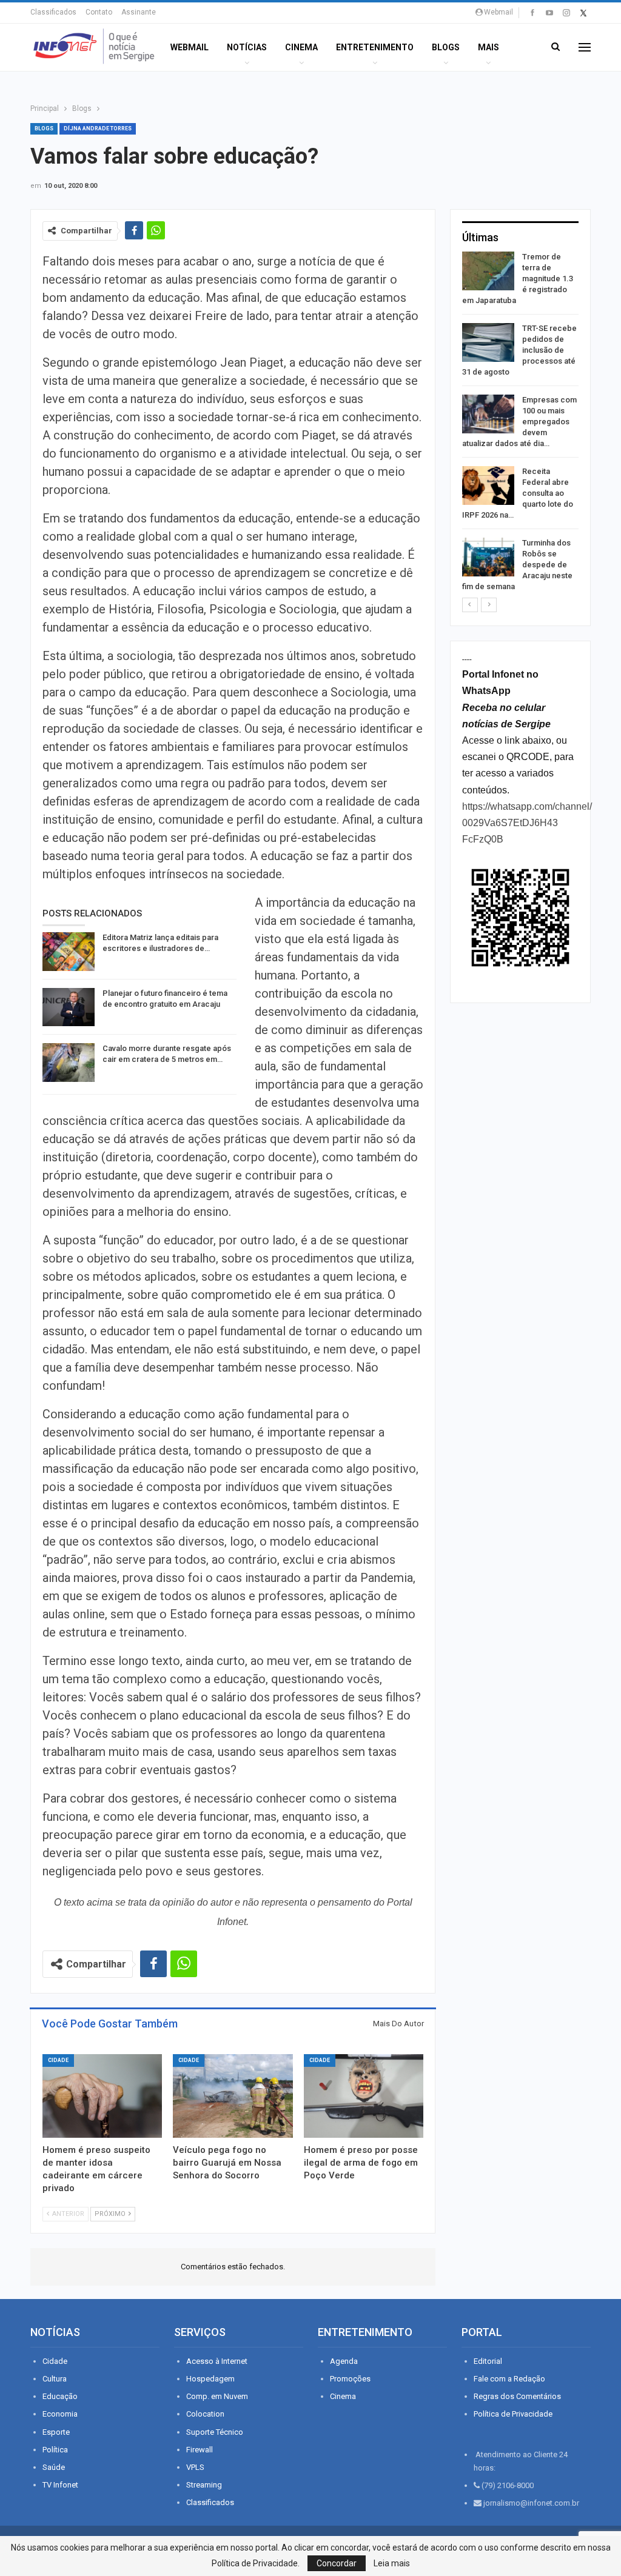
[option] (520, 424)
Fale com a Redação (509, 2379)
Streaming (204, 2485)
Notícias (247, 47)
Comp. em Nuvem (217, 2396)
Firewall (200, 2450)
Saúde (54, 2467)
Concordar (337, 2563)
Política (55, 2450)
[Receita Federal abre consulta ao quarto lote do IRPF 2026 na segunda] (488, 486)
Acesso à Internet (217, 2361)
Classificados (53, 12)
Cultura (55, 2379)
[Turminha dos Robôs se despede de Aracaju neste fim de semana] (488, 557)
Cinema (301, 47)
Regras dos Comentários (517, 2396)
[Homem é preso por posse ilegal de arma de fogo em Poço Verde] (364, 2096)
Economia (60, 2414)
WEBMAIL (190, 47)
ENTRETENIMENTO (375, 47)
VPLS (195, 2467)
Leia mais (392, 2563)
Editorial (488, 2361)
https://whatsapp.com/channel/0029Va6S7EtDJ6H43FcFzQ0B (527, 823)
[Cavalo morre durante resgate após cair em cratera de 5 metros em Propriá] (69, 1063)
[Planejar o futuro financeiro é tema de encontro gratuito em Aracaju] (69, 1007)
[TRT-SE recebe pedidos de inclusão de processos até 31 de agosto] (488, 342)
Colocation (205, 2414)
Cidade (58, 2060)
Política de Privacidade (513, 2414)
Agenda (344, 2361)
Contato (99, 12)
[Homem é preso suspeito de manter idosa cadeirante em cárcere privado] (102, 2096)
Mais (488, 47)
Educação (60, 2396)
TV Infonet (60, 2485)
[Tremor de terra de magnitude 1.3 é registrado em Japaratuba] (488, 271)
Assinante (139, 12)
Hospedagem (210, 2379)
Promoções (350, 2379)
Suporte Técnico (215, 2432)
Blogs (44, 128)
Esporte (56, 2432)
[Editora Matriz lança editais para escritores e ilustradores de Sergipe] (69, 952)
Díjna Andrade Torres (98, 128)
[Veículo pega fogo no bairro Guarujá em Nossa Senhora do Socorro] (233, 2096)
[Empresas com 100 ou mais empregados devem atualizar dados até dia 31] (488, 414)
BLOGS (446, 47)
